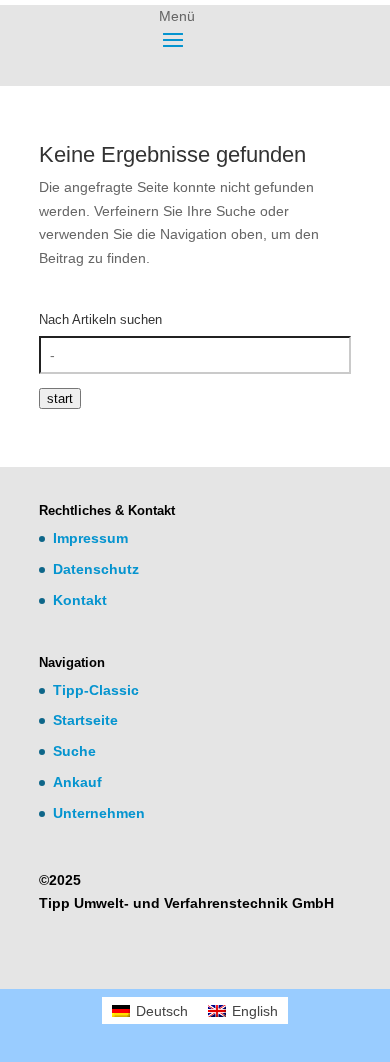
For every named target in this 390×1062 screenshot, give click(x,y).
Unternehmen (99, 813)
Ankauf (77, 782)
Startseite (85, 720)
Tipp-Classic (96, 690)
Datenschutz (96, 569)
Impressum (90, 538)
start (60, 398)
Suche (74, 751)
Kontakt (80, 600)
